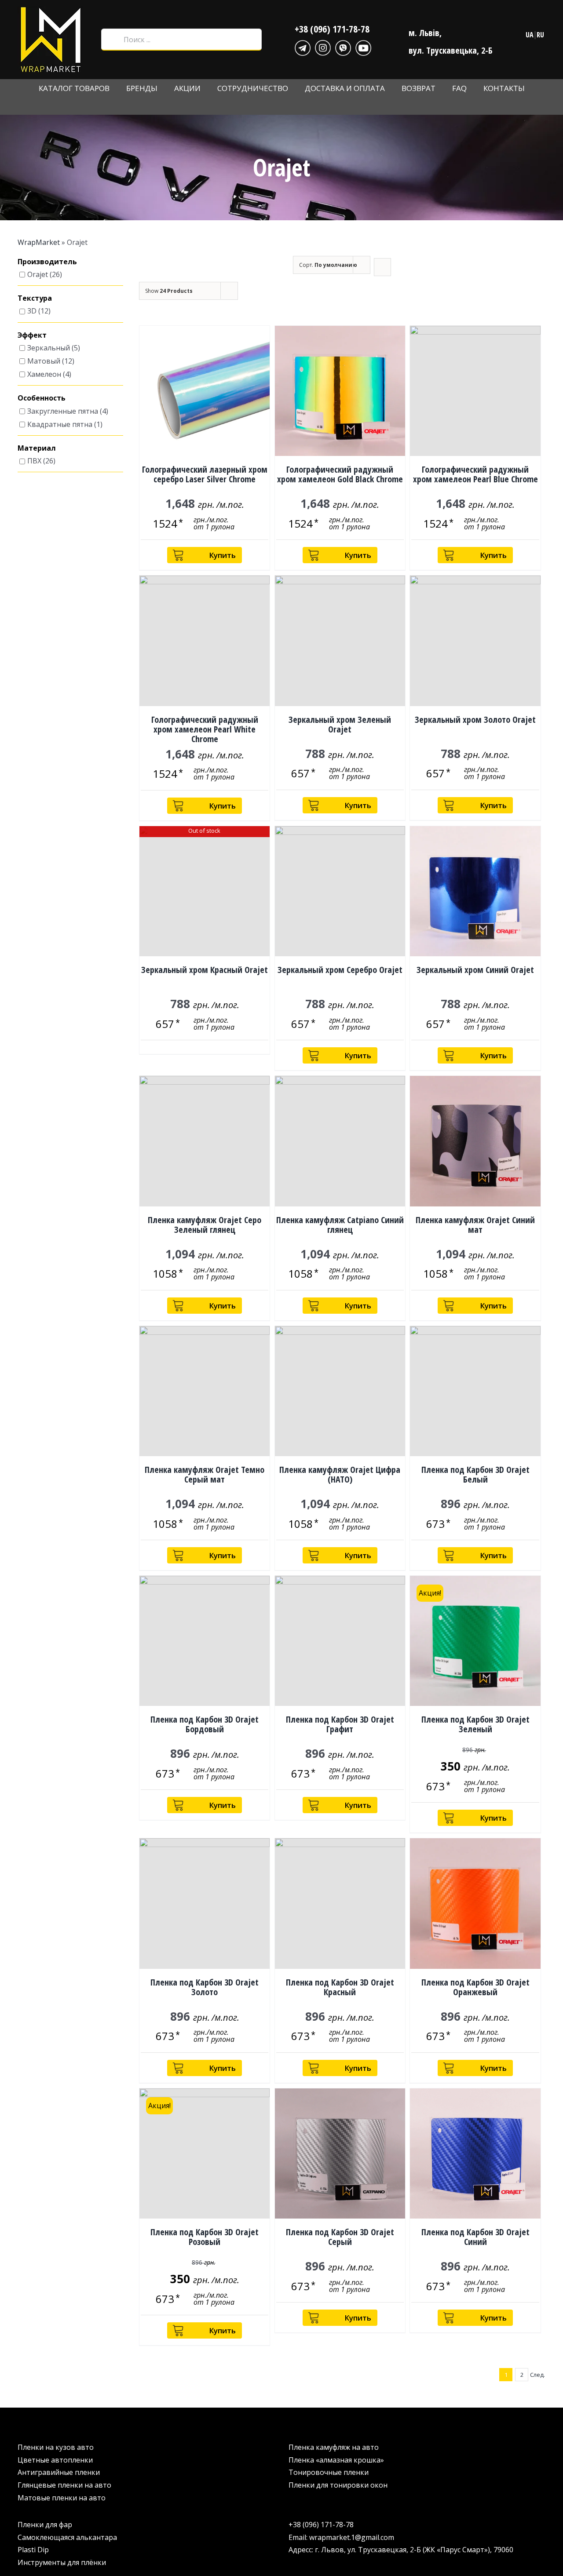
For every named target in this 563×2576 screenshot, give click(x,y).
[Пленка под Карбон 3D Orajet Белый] (475, 1391)
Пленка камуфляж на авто (334, 2447)
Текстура (35, 299)
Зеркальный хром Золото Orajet (475, 720)
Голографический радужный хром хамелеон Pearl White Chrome (205, 729)
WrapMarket (39, 242)
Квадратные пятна (60, 424)
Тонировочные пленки (329, 2472)
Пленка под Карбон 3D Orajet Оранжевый (475, 1987)
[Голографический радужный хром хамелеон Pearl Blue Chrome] (475, 391)
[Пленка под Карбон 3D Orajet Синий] (475, 2153)
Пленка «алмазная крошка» (336, 2460)
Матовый (44, 361)
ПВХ (34, 461)
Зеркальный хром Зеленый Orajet (340, 724)
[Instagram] (323, 47)
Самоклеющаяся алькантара (67, 2537)
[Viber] (343, 47)
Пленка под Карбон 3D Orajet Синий (475, 2237)
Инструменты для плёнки (62, 2562)
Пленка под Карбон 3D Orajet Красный (340, 1987)
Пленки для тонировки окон (338, 2485)
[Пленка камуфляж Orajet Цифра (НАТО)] (340, 1391)
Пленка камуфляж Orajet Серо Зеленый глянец (205, 1225)
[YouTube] (363, 47)
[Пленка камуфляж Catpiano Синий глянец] (340, 1141)
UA (530, 35)
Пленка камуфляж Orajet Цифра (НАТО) (340, 1474)
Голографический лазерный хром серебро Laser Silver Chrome (205, 474)
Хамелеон (44, 375)
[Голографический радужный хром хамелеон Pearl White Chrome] (205, 641)
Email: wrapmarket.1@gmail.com (341, 2537)
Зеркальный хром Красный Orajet (205, 970)
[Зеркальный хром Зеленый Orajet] (340, 641)
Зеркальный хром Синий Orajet (475, 970)
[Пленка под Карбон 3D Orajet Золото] (205, 1903)
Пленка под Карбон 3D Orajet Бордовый (205, 1724)
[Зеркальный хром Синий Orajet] (475, 891)
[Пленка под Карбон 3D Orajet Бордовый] (205, 1641)
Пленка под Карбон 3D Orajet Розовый (205, 2237)
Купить (222, 555)
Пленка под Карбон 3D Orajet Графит (340, 1724)
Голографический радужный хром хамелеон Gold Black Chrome (340, 474)
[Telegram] (303, 47)
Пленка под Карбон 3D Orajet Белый (475, 1474)
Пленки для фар (45, 2525)
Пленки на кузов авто (56, 2447)
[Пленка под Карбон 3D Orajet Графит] (340, 1641)
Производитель (47, 262)
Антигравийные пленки (59, 2472)
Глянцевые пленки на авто (64, 2485)
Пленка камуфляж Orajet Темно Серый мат (205, 1474)
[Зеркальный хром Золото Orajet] (475, 641)
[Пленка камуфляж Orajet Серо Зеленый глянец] (205, 1141)
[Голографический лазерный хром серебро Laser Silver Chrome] (205, 391)
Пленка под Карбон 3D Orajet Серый (340, 2237)
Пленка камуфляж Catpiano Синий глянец (340, 1225)
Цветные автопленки (55, 2460)
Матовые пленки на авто (62, 2498)
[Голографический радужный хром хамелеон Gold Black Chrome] (340, 391)
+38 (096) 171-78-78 (332, 29)
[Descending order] (382, 267)
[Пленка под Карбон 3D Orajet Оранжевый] (475, 1903)
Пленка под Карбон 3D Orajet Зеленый (475, 1724)
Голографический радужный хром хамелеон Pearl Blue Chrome (475, 474)
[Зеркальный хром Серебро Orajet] (340, 891)
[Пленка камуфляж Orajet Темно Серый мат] (205, 1391)
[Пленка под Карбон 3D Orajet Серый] (340, 2153)
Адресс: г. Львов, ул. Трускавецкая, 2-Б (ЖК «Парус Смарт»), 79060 (401, 2550)
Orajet (38, 274)
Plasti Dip (33, 2550)
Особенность (42, 398)
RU (540, 35)
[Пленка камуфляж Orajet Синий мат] (475, 1141)
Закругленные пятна (63, 411)
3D (32, 311)
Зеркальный (49, 348)
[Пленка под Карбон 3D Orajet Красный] (340, 1903)
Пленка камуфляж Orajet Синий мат (475, 1225)
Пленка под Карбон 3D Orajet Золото (205, 1987)
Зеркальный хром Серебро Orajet (340, 970)
